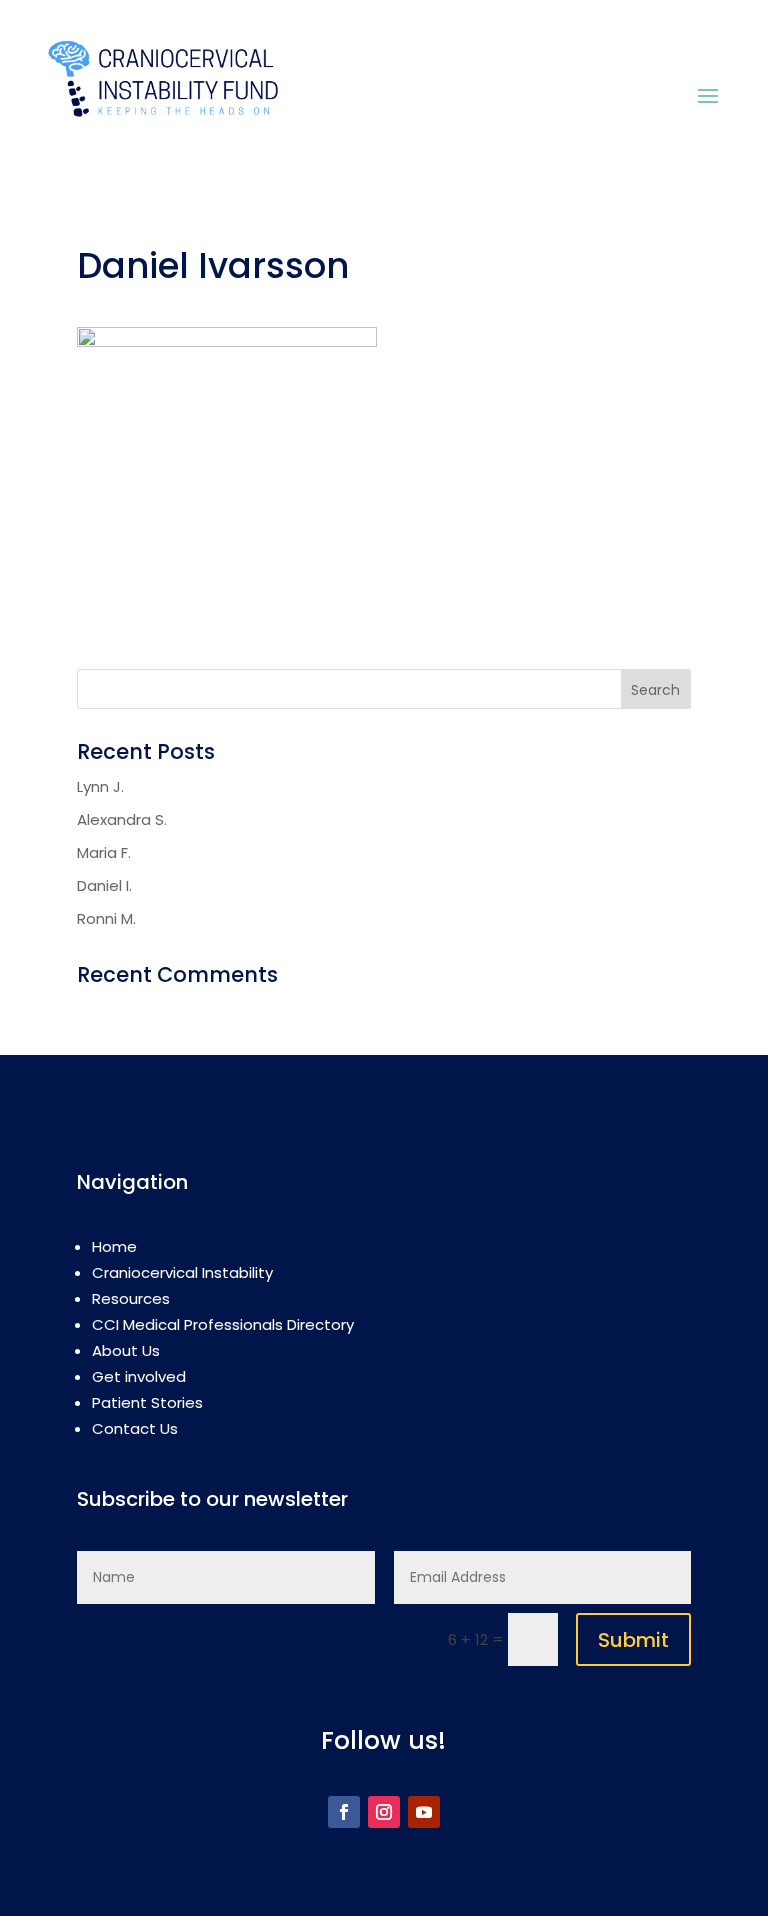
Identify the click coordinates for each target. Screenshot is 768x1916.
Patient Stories (147, 1402)
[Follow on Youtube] (424, 1812)
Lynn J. (100, 786)
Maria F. (104, 852)
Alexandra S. (122, 819)
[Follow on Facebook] (344, 1812)
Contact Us (135, 1428)
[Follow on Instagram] (384, 1812)
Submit (633, 1640)
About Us (126, 1350)
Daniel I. (104, 885)
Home (114, 1246)
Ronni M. (106, 918)
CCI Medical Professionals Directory (223, 1324)
